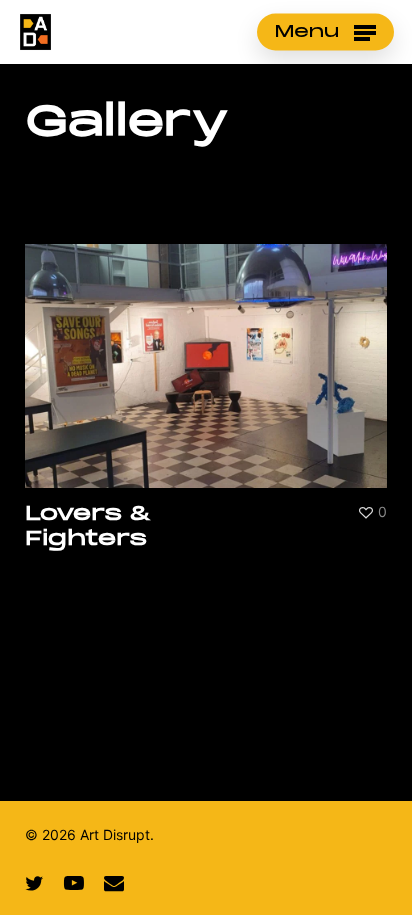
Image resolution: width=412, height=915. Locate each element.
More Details (211, 350)
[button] (325, 32)
